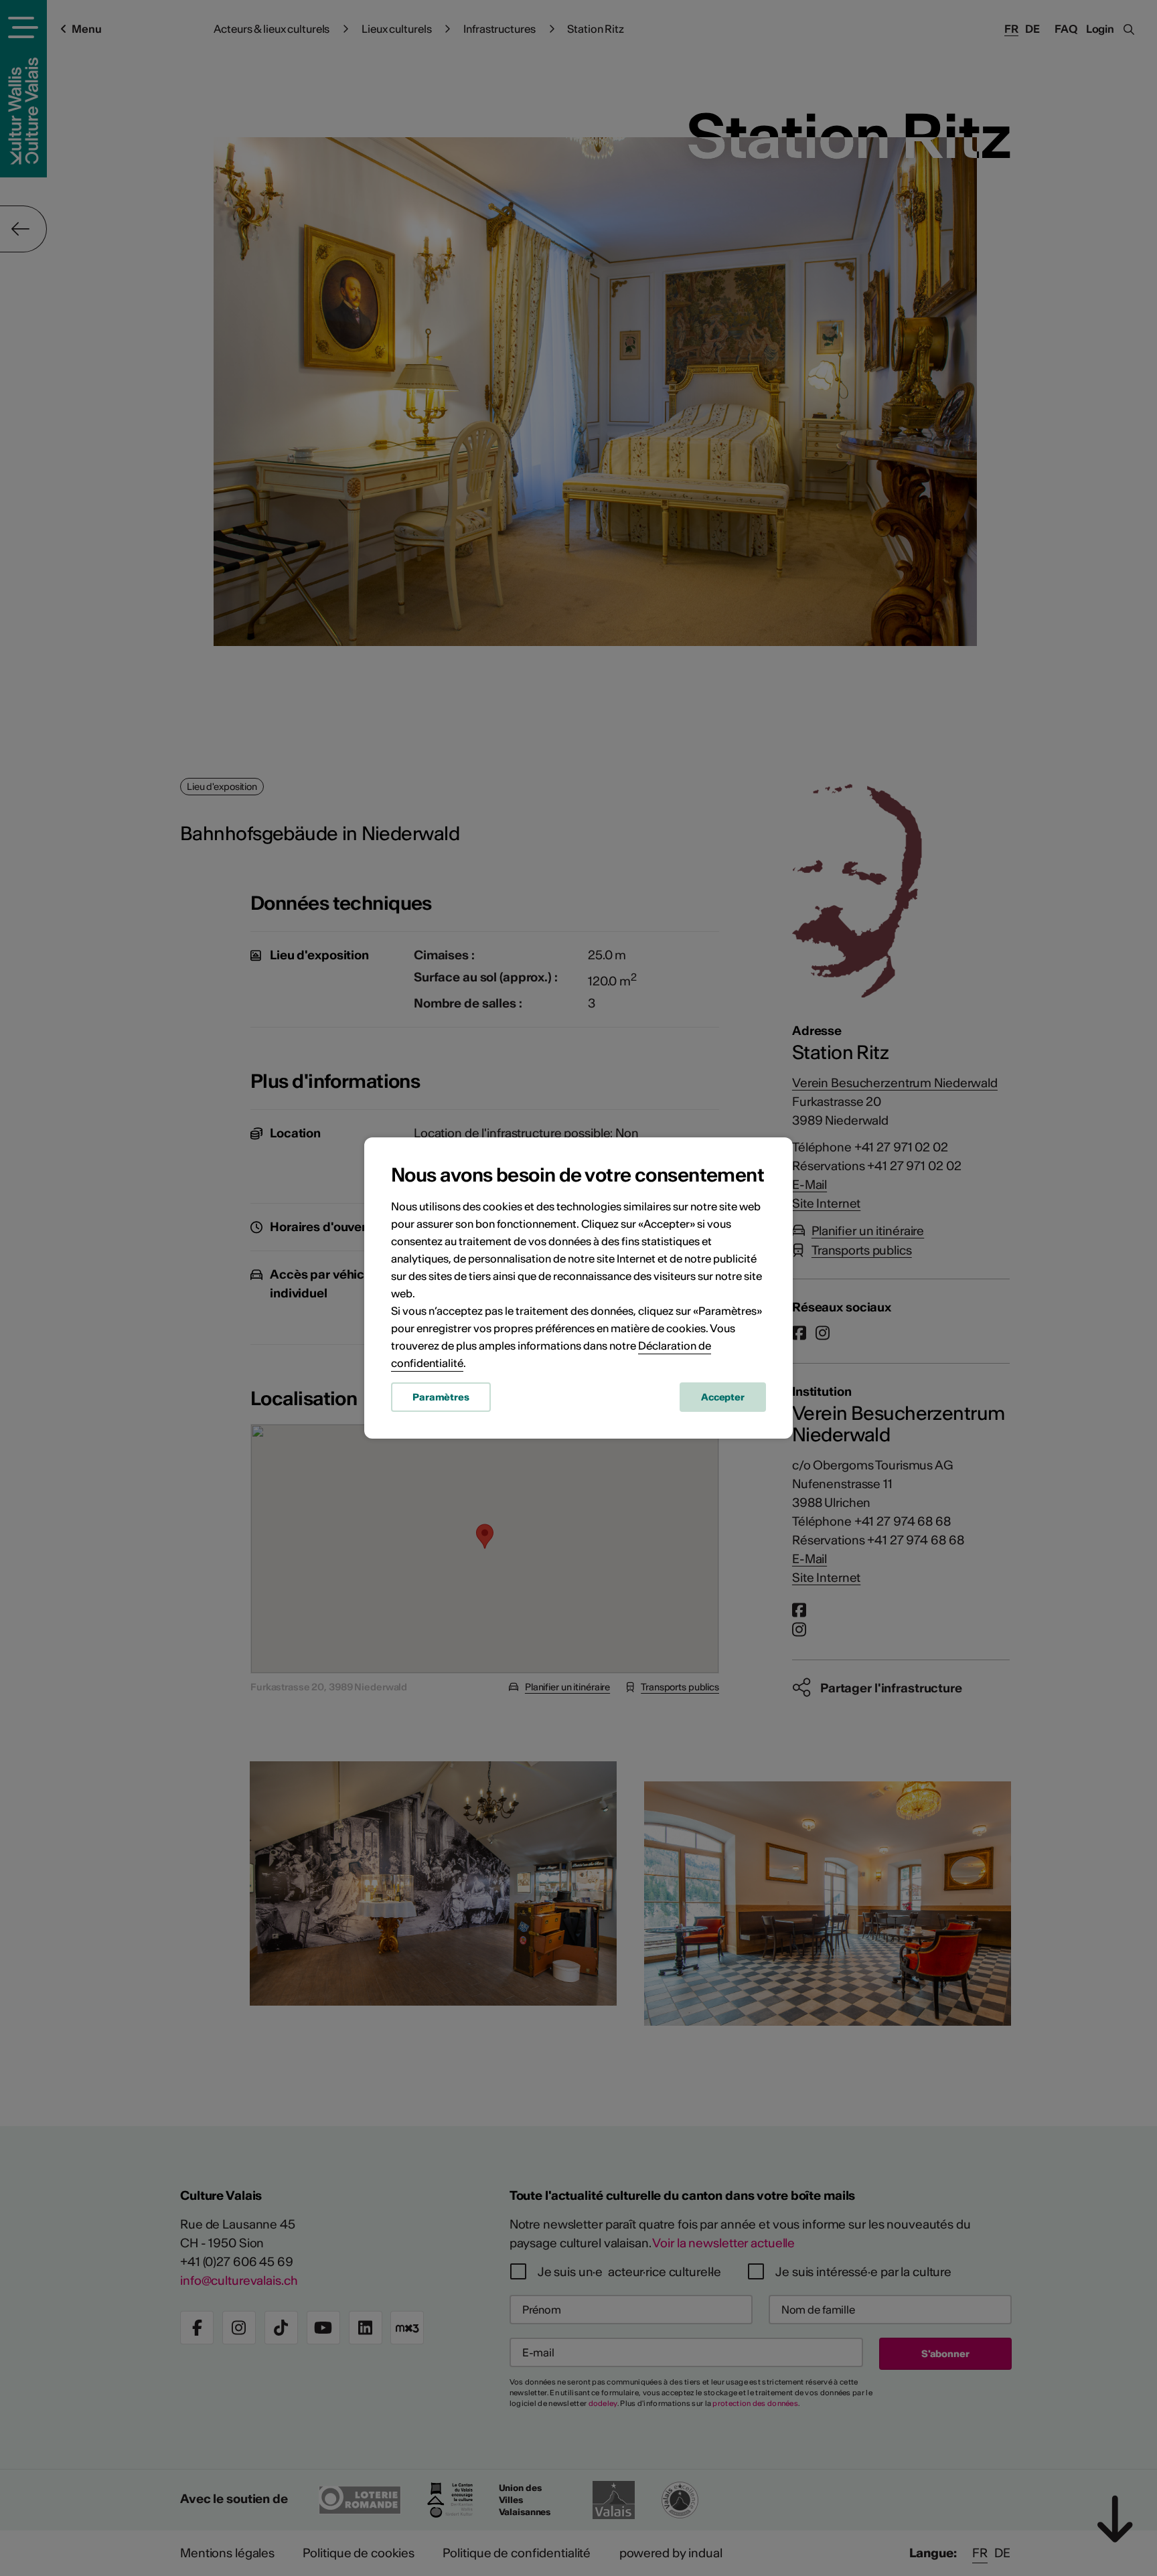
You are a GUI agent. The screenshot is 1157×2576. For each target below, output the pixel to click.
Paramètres (441, 1397)
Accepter (723, 1397)
